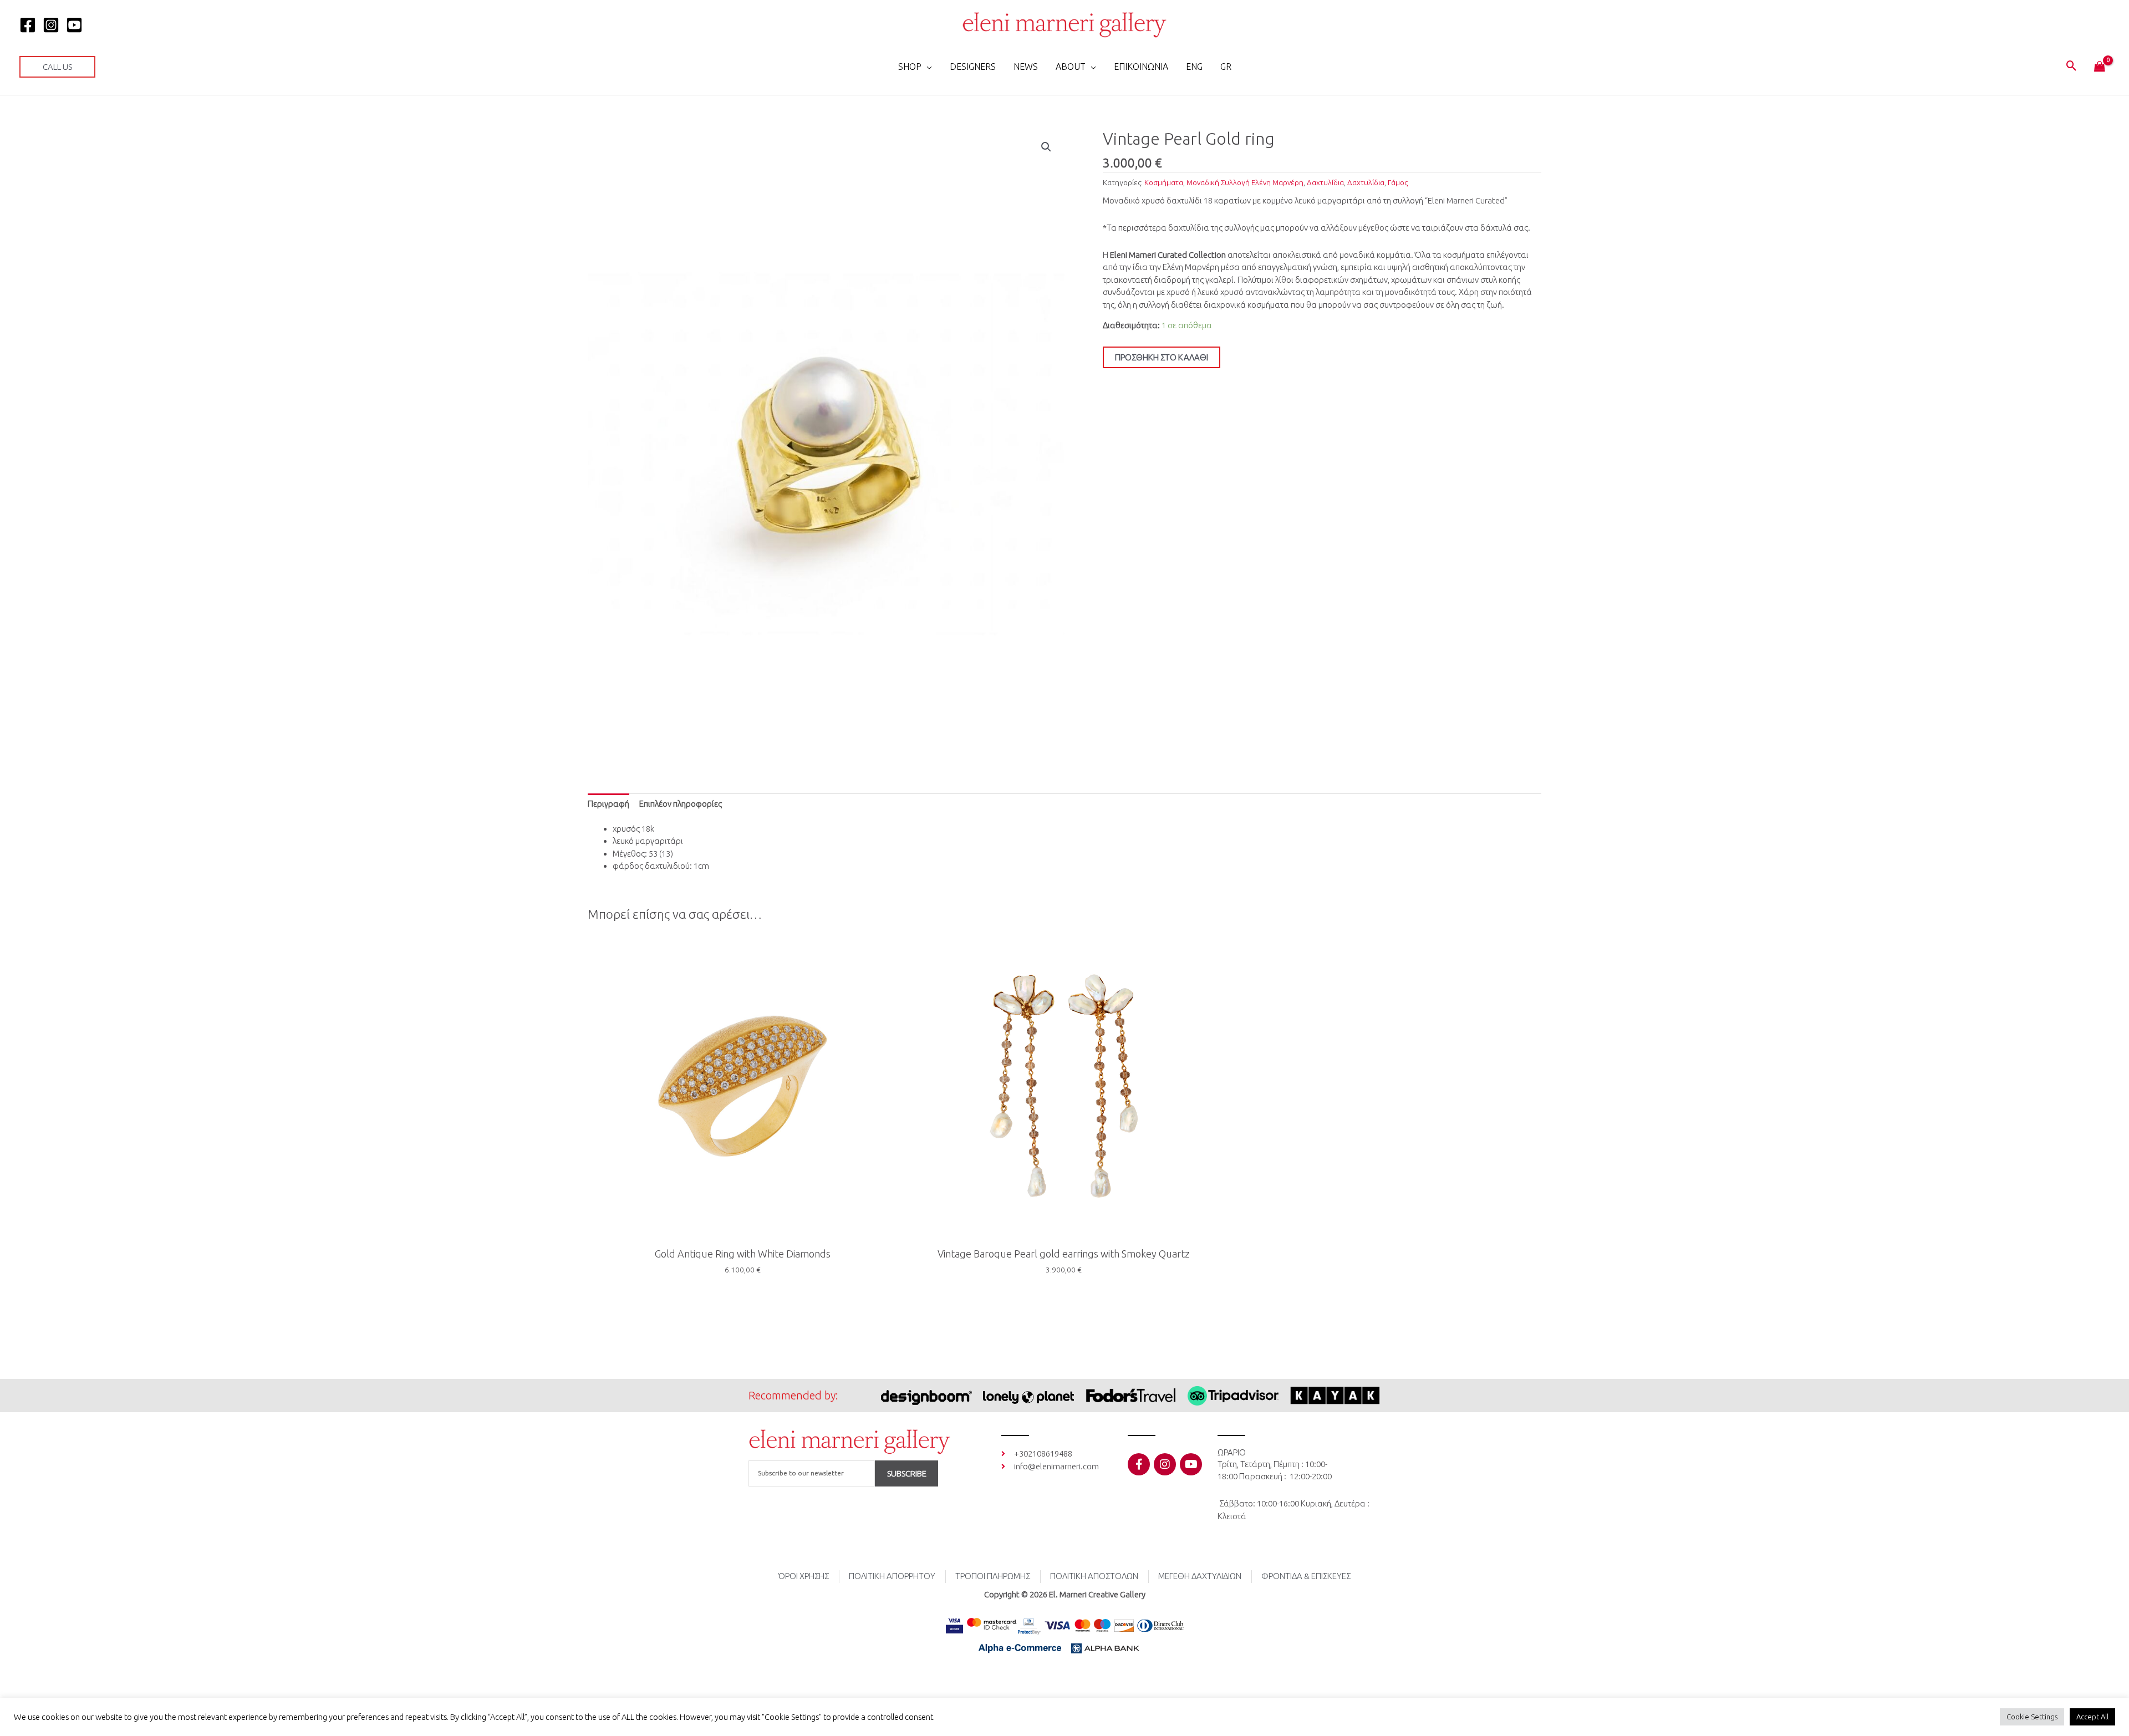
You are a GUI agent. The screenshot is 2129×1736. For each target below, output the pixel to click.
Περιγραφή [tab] (608, 804)
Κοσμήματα (1164, 182)
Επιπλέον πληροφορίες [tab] (681, 804)
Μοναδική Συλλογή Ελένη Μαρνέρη (1245, 182)
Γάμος (1398, 182)
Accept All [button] (2092, 1717)
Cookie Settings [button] (2032, 1717)
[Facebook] (28, 25)
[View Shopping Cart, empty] (2100, 67)
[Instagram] (51, 25)
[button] (57, 67)
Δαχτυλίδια (1325, 182)
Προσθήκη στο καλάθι (1162, 357)
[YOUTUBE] (74, 25)
